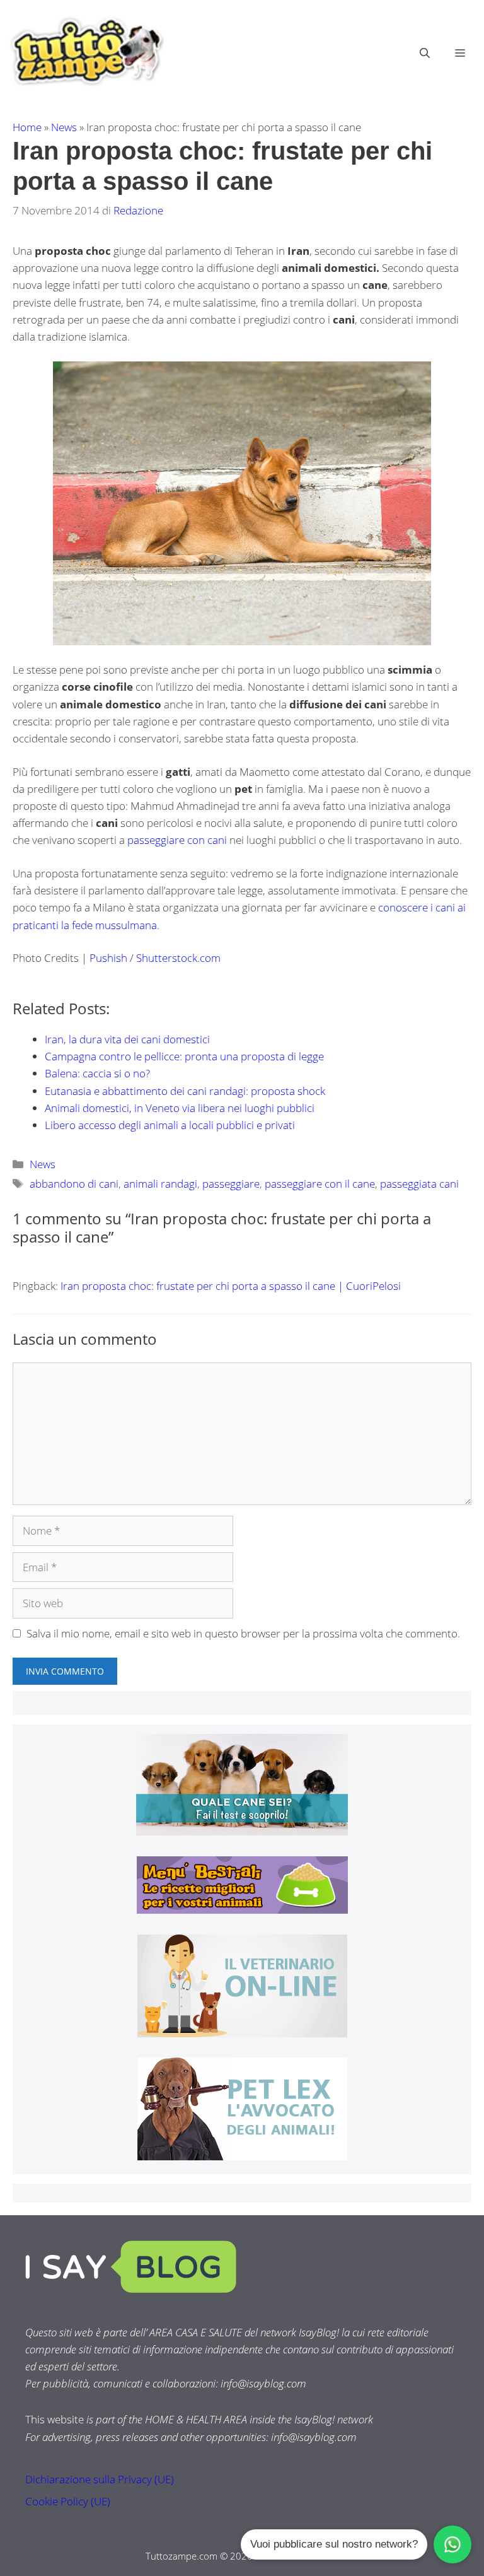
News (64, 127)
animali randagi (160, 1184)
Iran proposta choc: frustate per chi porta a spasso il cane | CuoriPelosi (231, 1286)
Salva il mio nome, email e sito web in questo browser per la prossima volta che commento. (243, 1633)
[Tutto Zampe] (85, 51)
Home (27, 127)
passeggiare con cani (177, 840)
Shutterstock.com (178, 958)
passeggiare (231, 1184)
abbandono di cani (74, 1184)
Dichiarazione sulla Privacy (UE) (100, 2479)
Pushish (110, 958)
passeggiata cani (419, 1184)
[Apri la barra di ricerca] (425, 53)
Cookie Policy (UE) (68, 2501)
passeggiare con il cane (320, 1184)
